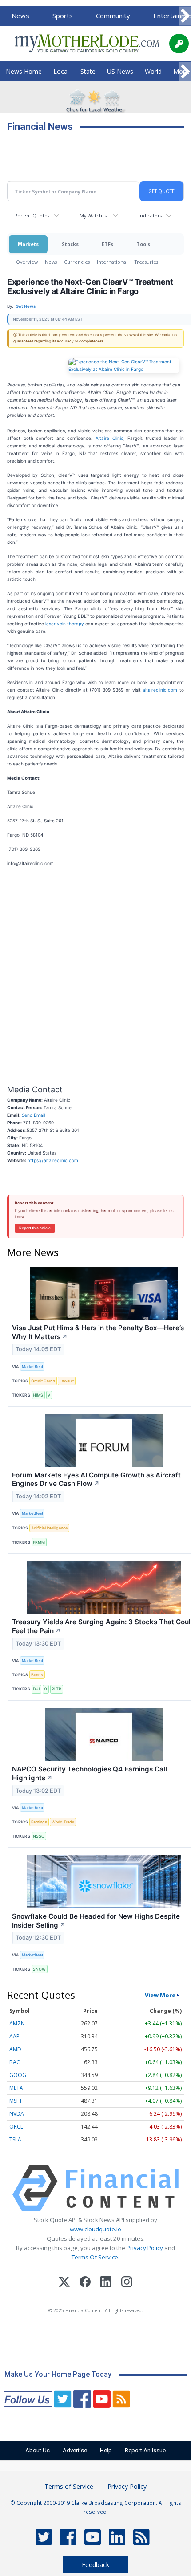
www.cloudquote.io (95, 2229)
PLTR (56, 1689)
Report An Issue (145, 2450)
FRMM (39, 1542)
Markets (28, 244)
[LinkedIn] (106, 2283)
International (112, 262)
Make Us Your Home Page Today (58, 2374)
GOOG (18, 2075)
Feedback (95, 2565)
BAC (15, 2062)
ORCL (16, 2127)
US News (120, 71)
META (16, 2088)
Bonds (37, 1675)
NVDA (17, 2114)
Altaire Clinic (108, 438)
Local (61, 71)
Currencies (77, 262)
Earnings (39, 1822)
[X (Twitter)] (64, 2283)
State (88, 71)
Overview (27, 262)
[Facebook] (85, 2283)
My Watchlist (94, 215)
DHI (36, 1689)
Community (113, 16)
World (153, 71)
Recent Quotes (32, 215)
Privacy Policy (145, 2248)
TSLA (15, 2139)
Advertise (75, 2450)
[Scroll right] (185, 16)
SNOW (39, 1969)
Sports (63, 16)
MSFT (16, 2101)
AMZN (17, 2023)
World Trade (63, 1822)
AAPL (16, 2036)
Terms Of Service (95, 2257)
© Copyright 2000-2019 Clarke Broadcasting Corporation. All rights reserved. (96, 2507)
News (20, 16)
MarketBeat (32, 1366)
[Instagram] (127, 2283)
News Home (24, 71)
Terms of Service (69, 2486)
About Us (38, 2450)
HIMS (38, 1395)
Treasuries (146, 262)
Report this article (35, 1228)
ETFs (107, 244)
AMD (15, 2049)
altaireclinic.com (159, 690)
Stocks (70, 244)
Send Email (33, 1115)
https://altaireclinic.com (53, 1160)
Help (106, 2450)
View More (160, 1995)
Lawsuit (67, 1381)
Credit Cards (43, 1381)
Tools (143, 244)
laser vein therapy (65, 624)
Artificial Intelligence (49, 1528)
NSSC (39, 1836)
